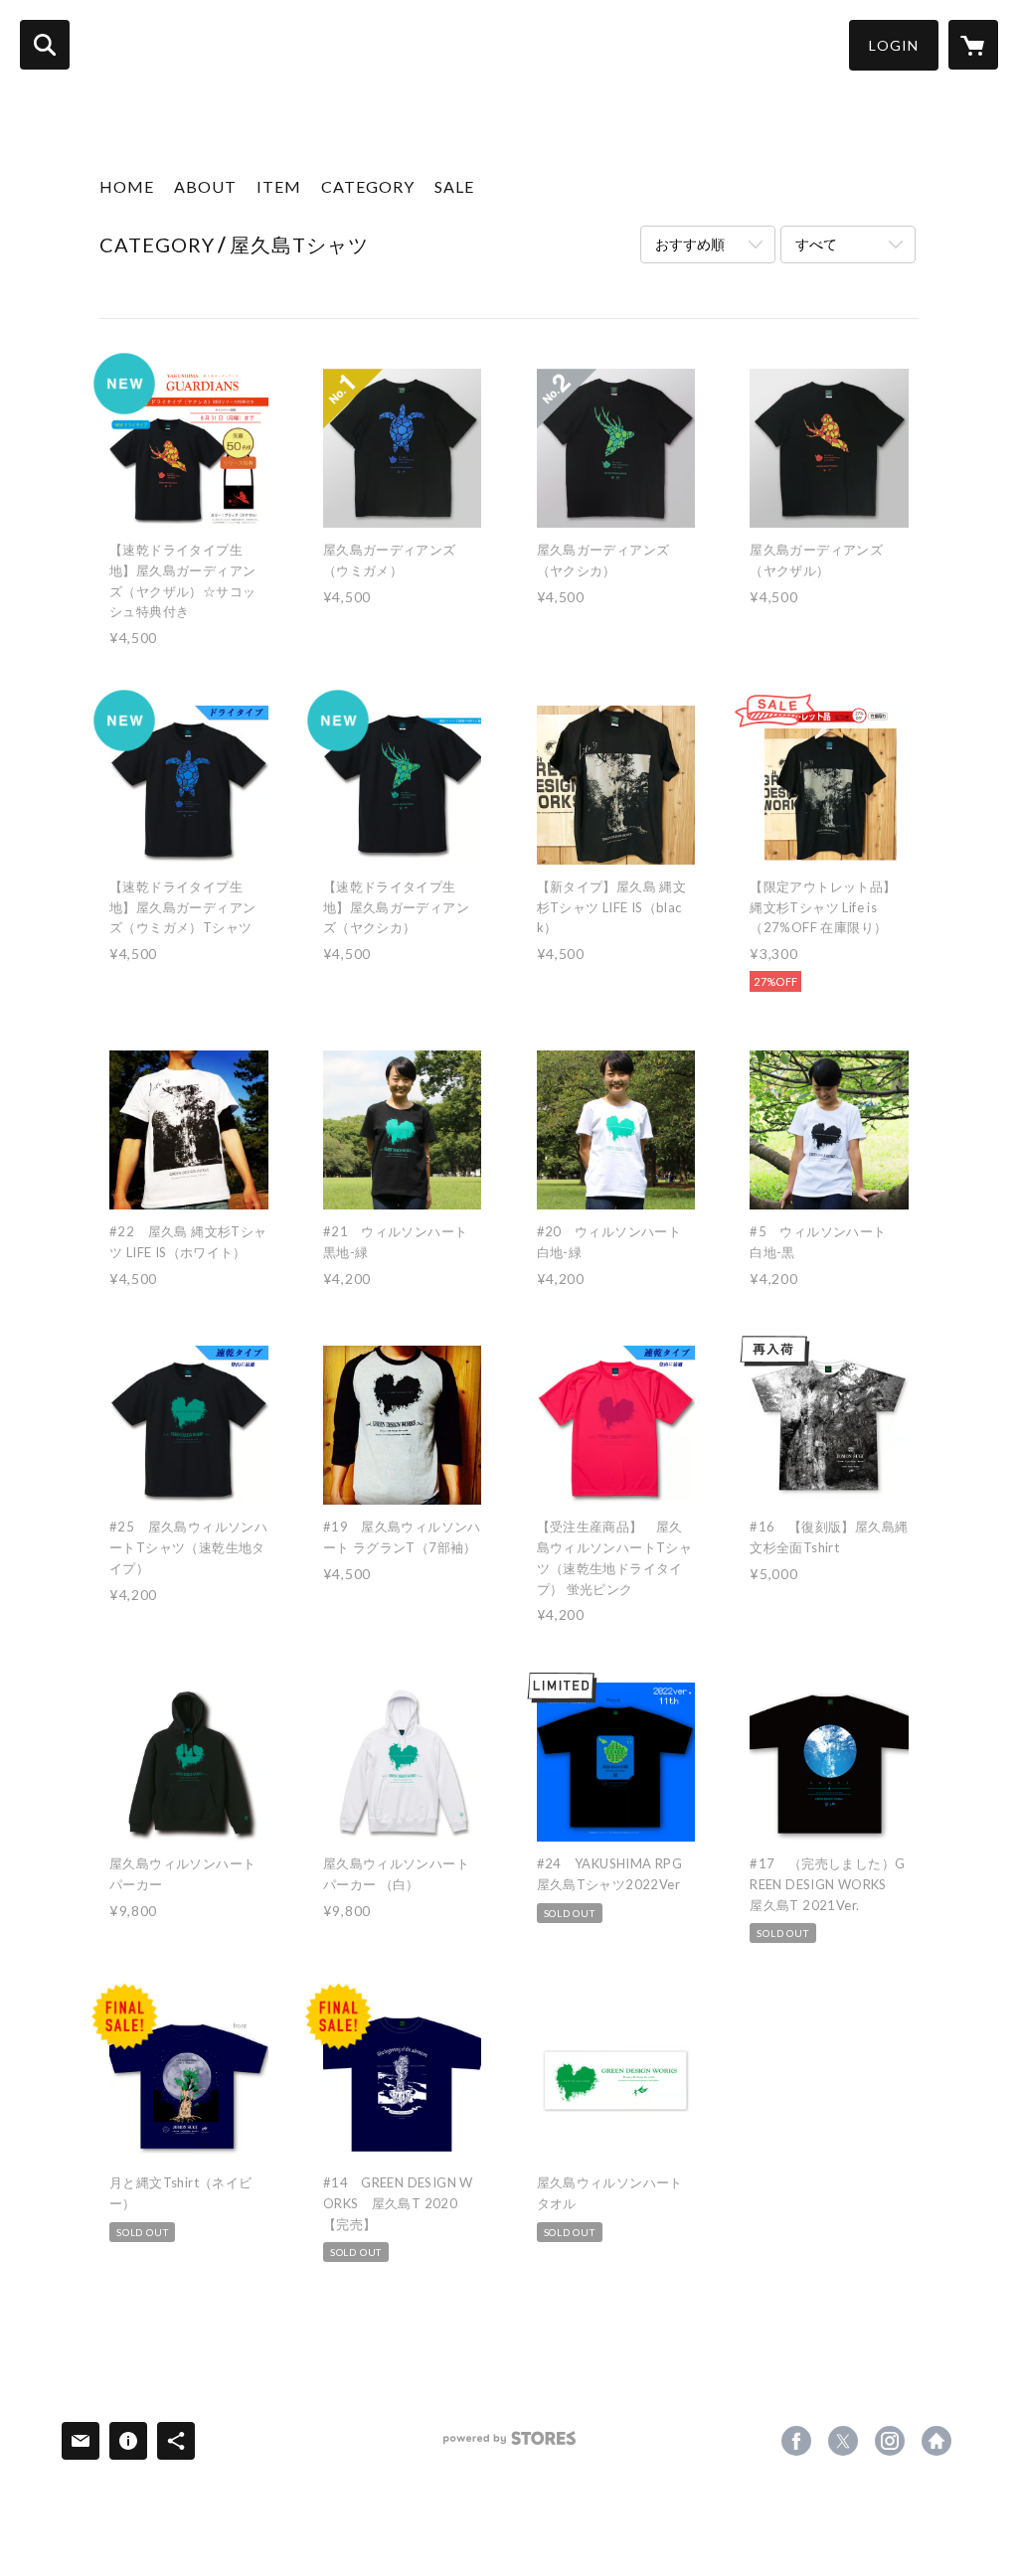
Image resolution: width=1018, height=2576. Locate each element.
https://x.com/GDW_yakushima (843, 2441)
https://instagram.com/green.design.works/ (890, 2441)
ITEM (279, 186)
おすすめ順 (690, 244)
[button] (894, 45)
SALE (454, 186)
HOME (127, 186)
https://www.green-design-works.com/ (936, 2441)
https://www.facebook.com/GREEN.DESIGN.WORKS (796, 2441)
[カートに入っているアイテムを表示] (973, 45)
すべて (816, 244)
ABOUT (205, 186)
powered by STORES (509, 2445)
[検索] (45, 45)
